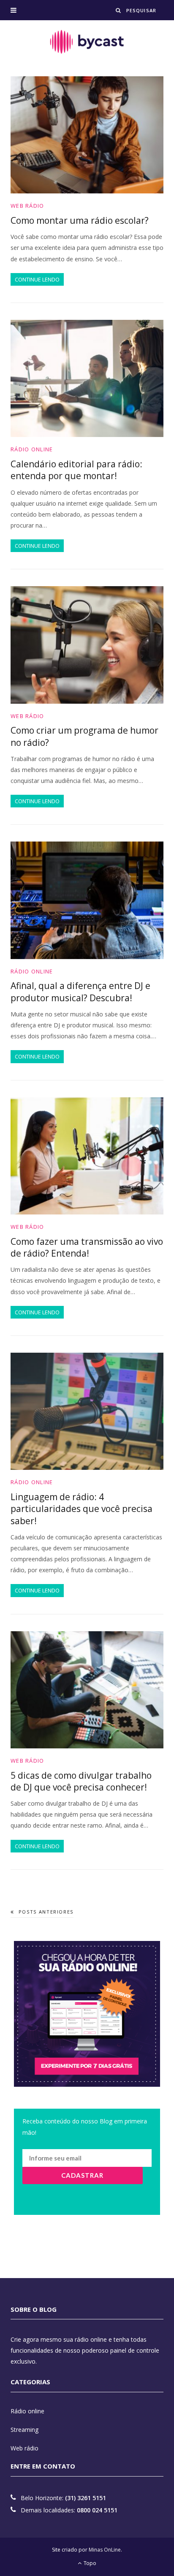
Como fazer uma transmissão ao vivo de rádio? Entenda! (87, 1247)
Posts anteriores (46, 1912)
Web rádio (27, 206)
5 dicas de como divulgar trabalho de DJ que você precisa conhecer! (81, 1781)
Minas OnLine (105, 2550)
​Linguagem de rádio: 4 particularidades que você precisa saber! (82, 1509)
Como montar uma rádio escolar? (80, 220)
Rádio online (32, 449)
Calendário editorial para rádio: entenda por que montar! (76, 470)
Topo (89, 2563)
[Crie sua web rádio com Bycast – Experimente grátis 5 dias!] (87, 42)
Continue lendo (37, 279)
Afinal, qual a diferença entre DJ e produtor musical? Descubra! (80, 992)
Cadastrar (82, 2175)
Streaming (24, 2430)
